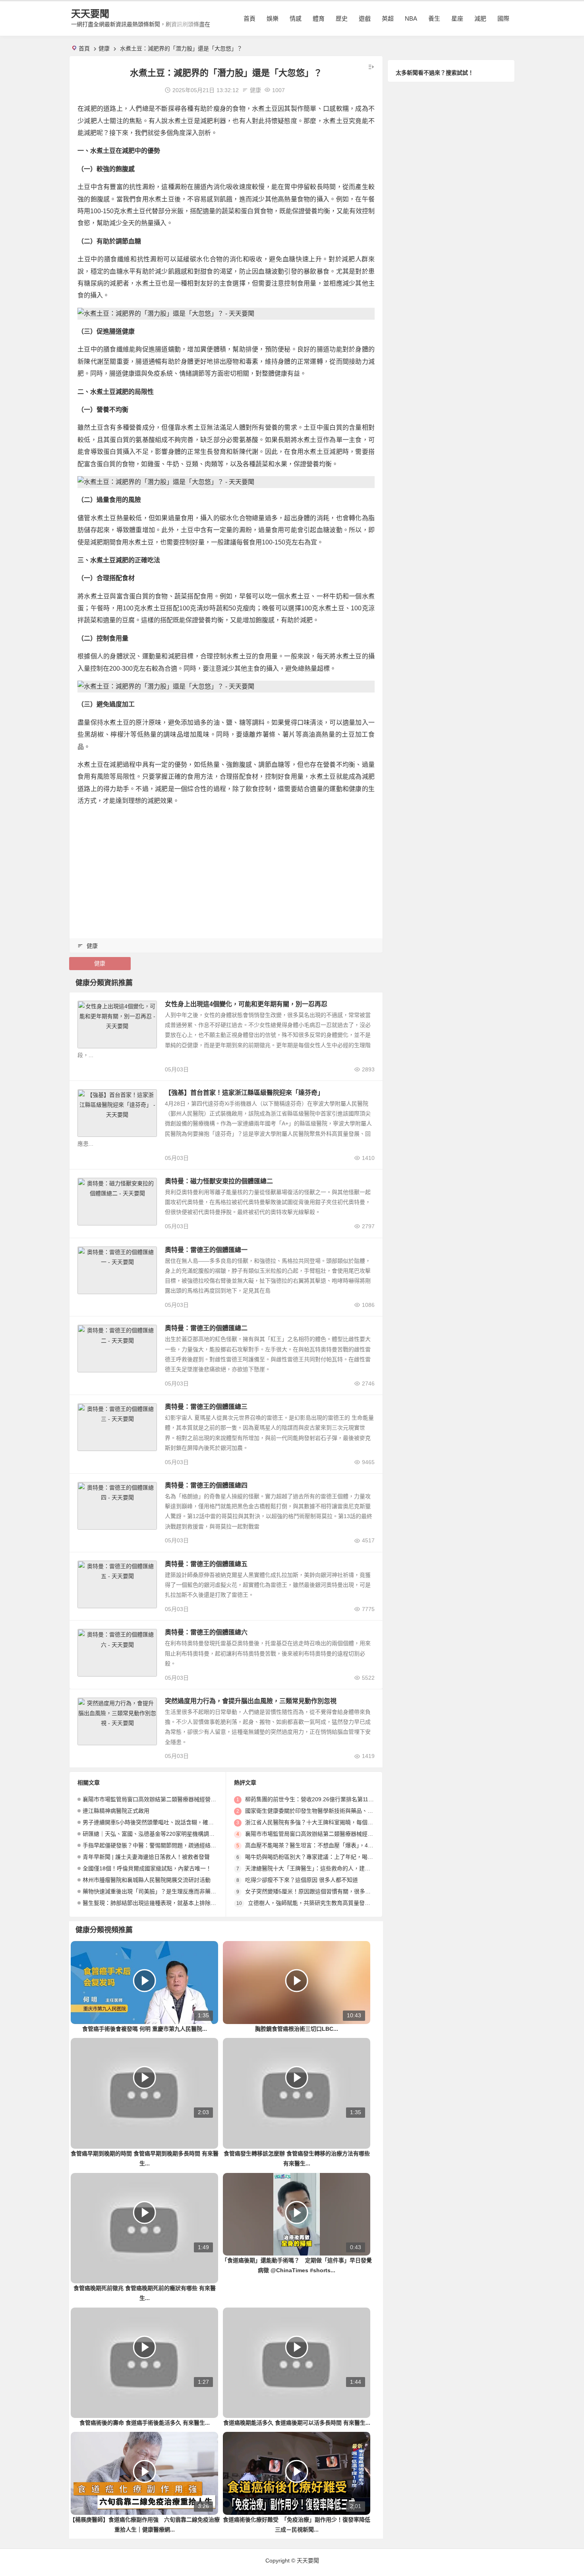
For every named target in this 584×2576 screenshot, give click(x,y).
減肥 (480, 18)
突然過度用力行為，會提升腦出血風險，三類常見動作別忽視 (251, 1701)
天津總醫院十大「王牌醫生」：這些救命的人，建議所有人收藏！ (324, 1868)
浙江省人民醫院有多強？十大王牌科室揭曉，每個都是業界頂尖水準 (329, 1822)
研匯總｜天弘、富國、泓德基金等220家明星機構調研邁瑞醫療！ (162, 1834)
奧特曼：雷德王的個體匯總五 (206, 1564)
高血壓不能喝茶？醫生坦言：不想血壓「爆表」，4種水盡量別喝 (323, 1845)
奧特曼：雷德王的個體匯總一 (206, 1250)
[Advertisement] (226, 869)
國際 (503, 18)
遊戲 (365, 18)
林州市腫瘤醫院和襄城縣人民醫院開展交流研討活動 (147, 1880)
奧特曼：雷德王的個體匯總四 (206, 1485)
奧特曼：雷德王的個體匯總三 (206, 1407)
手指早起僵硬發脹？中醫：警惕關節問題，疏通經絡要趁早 (155, 1845)
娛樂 (273, 18)
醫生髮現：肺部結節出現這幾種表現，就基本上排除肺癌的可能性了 (166, 1903)
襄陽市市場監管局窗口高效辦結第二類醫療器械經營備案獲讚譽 (161, 1799)
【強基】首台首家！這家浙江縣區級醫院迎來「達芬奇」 (244, 1093)
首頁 (249, 18)
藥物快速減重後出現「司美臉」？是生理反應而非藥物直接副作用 (163, 1891)
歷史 (342, 18)
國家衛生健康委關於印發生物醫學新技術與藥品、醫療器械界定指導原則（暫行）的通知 (354, 1811)
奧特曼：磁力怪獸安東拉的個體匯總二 (219, 1181)
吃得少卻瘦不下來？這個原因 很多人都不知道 (302, 1880)
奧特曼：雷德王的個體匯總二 (206, 1328)
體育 (319, 18)
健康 (104, 48)
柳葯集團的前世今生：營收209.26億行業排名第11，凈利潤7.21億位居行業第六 (343, 1799)
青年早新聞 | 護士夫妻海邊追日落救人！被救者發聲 (146, 1857)
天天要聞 (90, 14)
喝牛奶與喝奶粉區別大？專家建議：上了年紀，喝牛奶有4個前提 (325, 1857)
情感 (296, 18)
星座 (457, 18)
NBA (411, 18)
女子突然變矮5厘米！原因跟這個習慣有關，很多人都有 (313, 1891)
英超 (388, 18)
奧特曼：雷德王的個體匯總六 (206, 1632)
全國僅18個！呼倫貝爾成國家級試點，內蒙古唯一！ (147, 1868)
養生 (434, 18)
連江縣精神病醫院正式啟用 (116, 1811)
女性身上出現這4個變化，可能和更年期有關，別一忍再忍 (246, 1004)
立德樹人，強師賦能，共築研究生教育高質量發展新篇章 (317, 1903)
